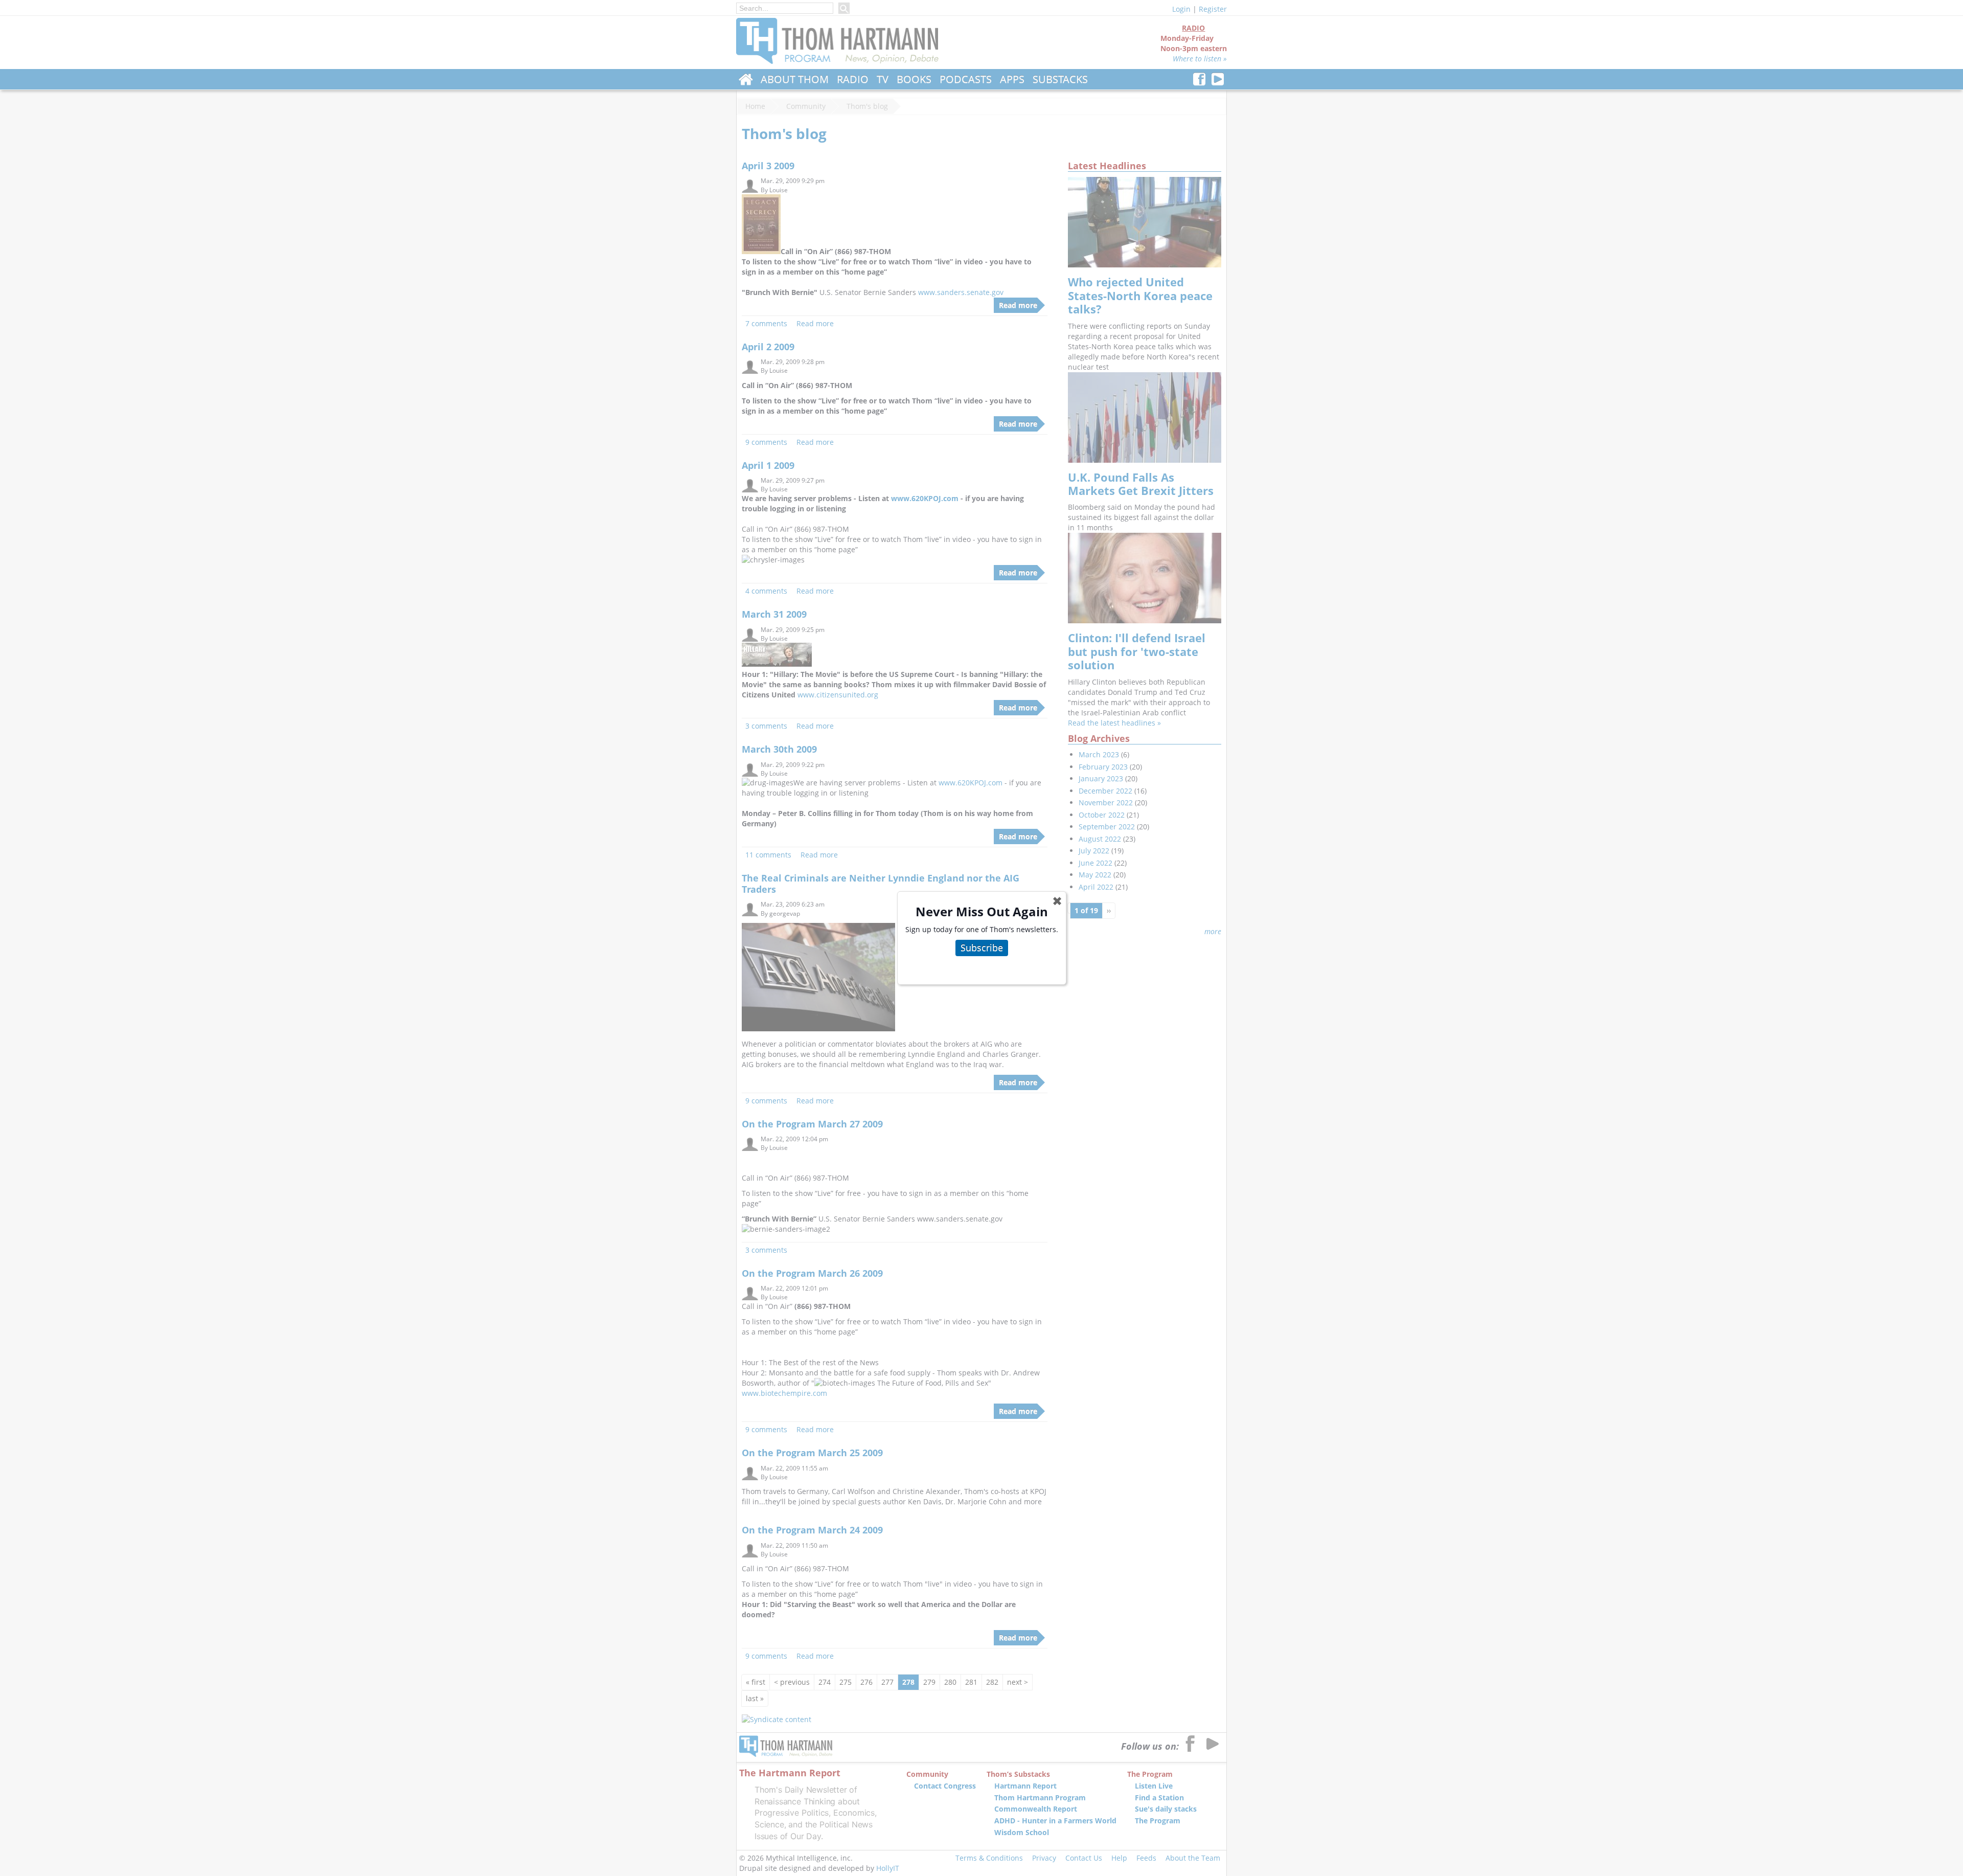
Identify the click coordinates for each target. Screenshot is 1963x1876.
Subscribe (982, 947)
